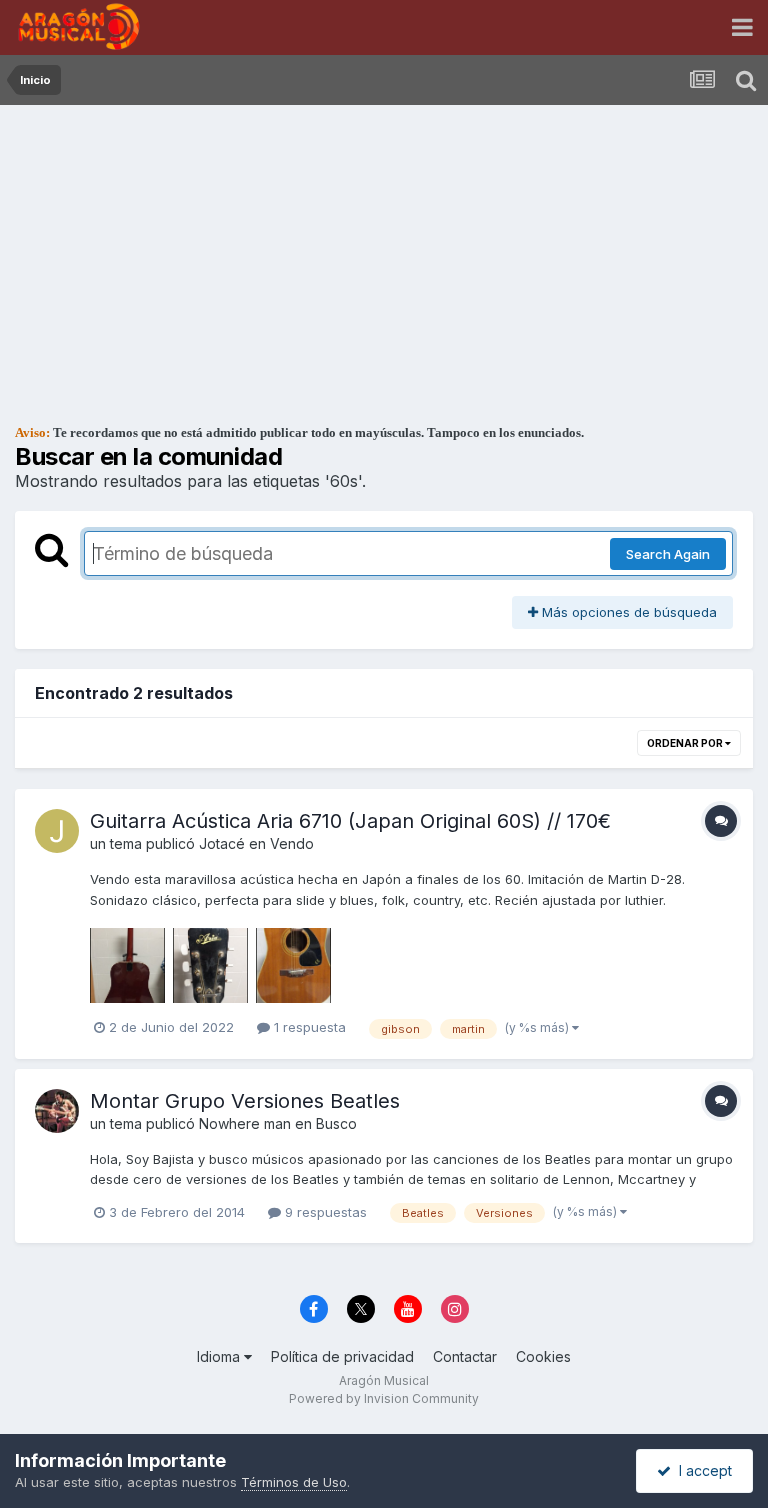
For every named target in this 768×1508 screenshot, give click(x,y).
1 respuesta (308, 1027)
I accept (701, 1470)
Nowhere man (245, 1123)
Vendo (292, 843)
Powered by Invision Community (384, 1398)
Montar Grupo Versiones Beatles (245, 1101)
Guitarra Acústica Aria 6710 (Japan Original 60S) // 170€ (350, 821)
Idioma (220, 1356)
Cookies (543, 1356)
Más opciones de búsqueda (627, 612)
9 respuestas (324, 1212)
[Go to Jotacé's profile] (57, 831)
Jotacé (222, 843)
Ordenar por (686, 743)
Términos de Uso (294, 1482)
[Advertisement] (384, 255)
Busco (336, 1123)
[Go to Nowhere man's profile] (57, 1111)
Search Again (668, 554)
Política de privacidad (342, 1356)
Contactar (465, 1356)
